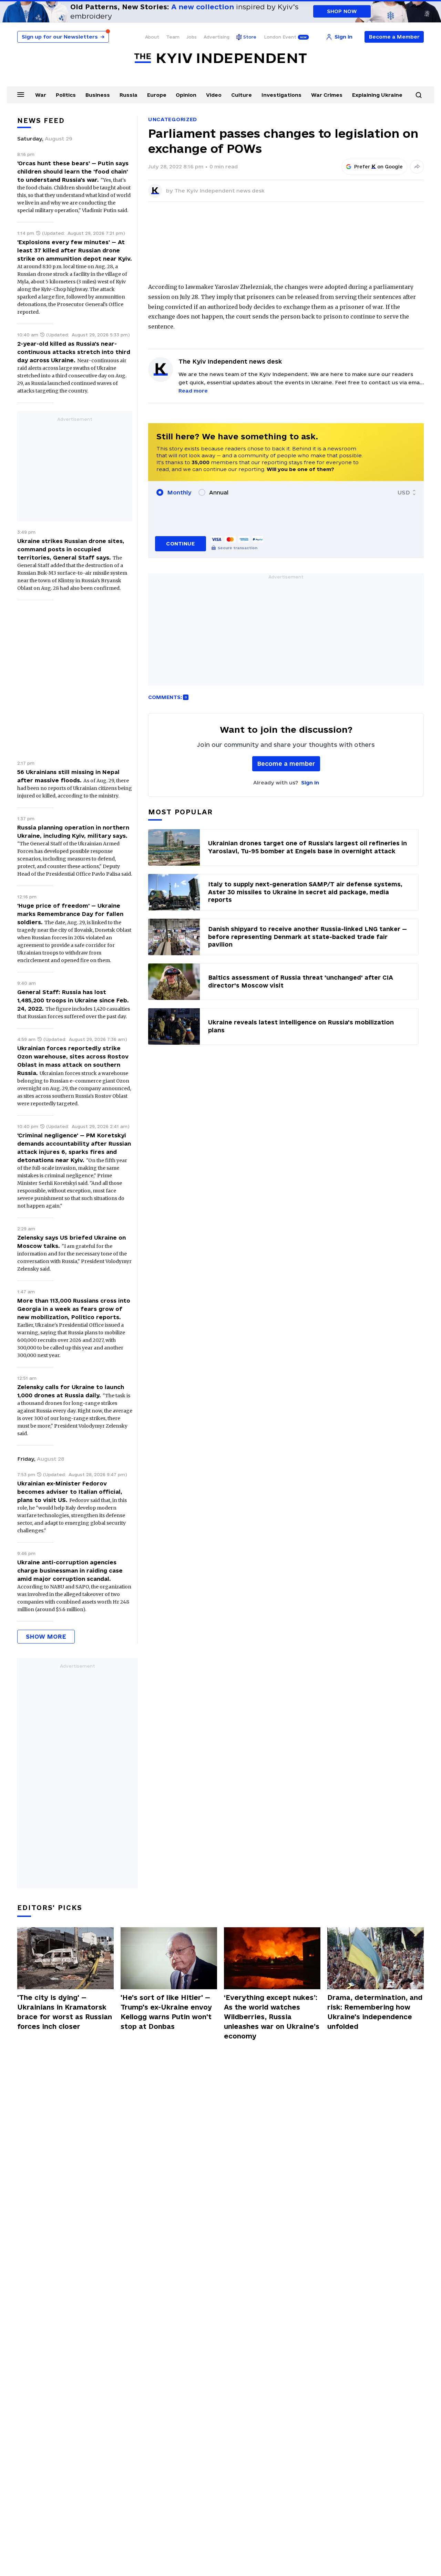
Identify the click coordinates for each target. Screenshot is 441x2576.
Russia (129, 95)
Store (250, 37)
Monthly (179, 492)
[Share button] (417, 167)
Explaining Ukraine (377, 95)
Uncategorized (173, 119)
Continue (180, 544)
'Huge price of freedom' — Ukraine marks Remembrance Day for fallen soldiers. (70, 914)
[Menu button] (21, 94)
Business (98, 95)
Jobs (192, 37)
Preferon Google (379, 167)
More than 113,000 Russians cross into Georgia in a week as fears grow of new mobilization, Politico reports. (74, 1309)
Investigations (281, 95)
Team (173, 37)
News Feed (41, 121)
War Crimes (327, 95)
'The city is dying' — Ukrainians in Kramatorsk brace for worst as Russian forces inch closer (65, 2012)
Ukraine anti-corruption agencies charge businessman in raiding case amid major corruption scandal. (70, 1571)
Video (214, 95)
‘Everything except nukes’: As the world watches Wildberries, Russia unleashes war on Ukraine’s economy (272, 2017)
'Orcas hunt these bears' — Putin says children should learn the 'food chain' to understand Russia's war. (73, 171)
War (41, 95)
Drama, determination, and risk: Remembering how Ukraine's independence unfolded (375, 2012)
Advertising (217, 37)
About (152, 37)
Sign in (310, 783)
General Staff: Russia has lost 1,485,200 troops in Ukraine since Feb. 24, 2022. (73, 1000)
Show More (46, 1636)
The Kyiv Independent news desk (219, 191)
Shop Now (342, 11)
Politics (66, 95)
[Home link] (220, 58)
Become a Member (394, 37)
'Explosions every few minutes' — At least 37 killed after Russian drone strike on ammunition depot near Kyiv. (75, 250)
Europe (157, 95)
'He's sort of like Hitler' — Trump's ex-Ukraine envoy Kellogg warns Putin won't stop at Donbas (166, 2012)
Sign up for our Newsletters (63, 37)
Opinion (186, 95)
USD (404, 492)
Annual (219, 492)
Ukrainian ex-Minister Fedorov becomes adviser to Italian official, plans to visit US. (70, 1492)
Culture (242, 95)
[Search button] (419, 95)
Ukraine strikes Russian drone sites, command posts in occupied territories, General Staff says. (71, 549)
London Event (280, 37)
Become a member (286, 764)
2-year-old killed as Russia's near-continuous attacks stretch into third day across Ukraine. (74, 352)
